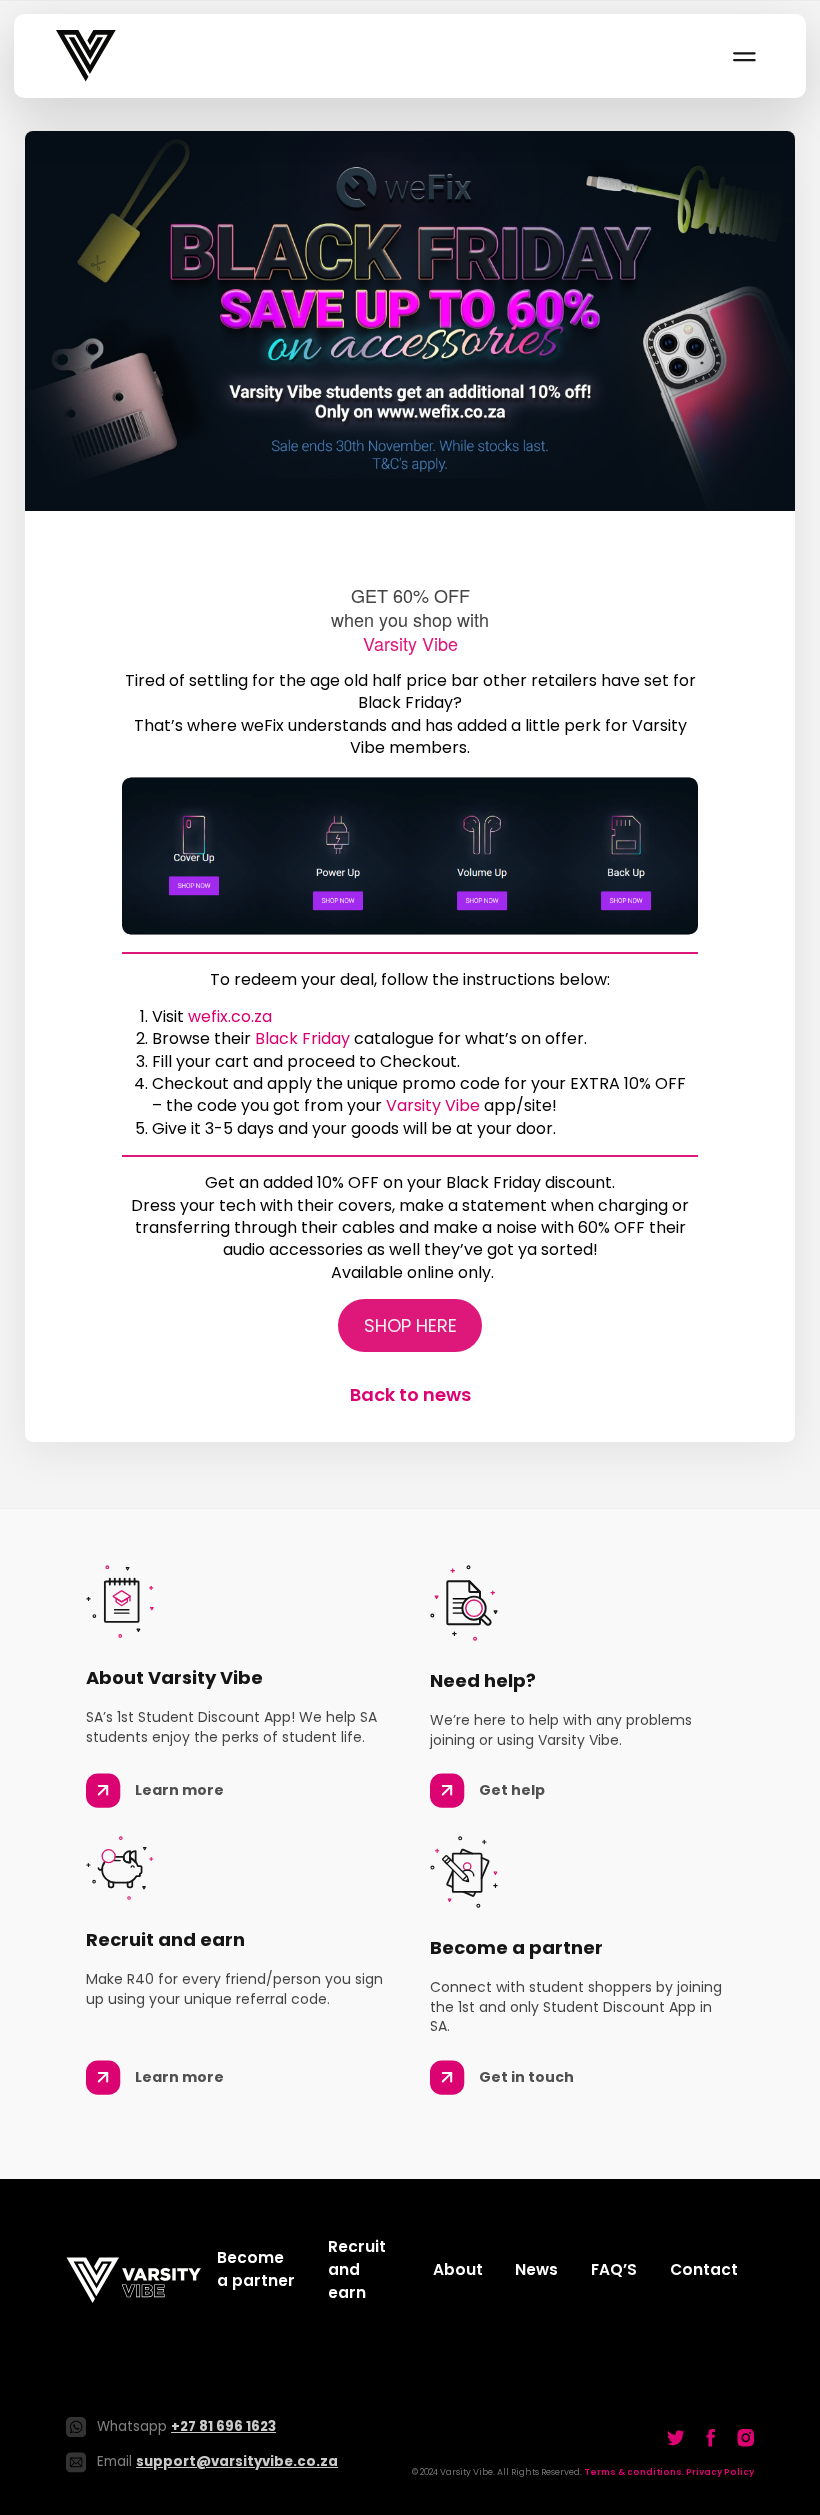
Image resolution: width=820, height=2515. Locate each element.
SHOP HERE (410, 1325)
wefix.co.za (232, 1016)
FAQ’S (614, 2269)
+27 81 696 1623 (223, 2426)
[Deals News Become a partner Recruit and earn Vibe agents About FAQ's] (743, 56)
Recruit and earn (357, 2269)
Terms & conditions (633, 2472)
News (536, 2269)
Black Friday (302, 1038)
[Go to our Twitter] (676, 2437)
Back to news (410, 1394)
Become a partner (256, 2269)
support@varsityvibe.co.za (237, 2461)
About (458, 2269)
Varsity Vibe (433, 1105)
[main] (410, 769)
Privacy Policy (720, 2472)
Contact (704, 2269)
